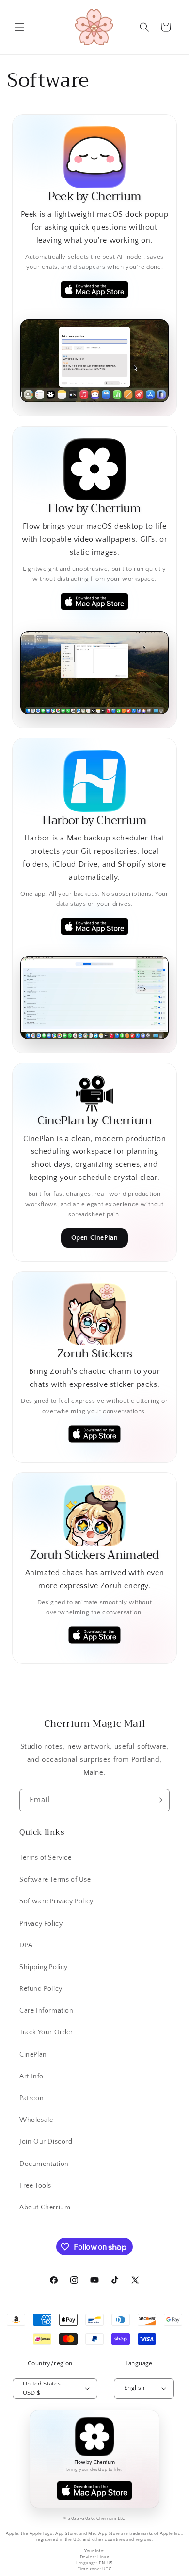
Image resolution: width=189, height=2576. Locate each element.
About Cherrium (45, 2208)
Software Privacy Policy (56, 1901)
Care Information (47, 2011)
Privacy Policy (41, 1924)
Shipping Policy (44, 1967)
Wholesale (36, 2120)
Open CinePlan (95, 1238)
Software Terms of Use (55, 1880)
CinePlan (33, 2055)
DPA (26, 1945)
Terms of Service (46, 1858)
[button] (19, 27)
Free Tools (35, 2186)
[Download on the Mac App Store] (94, 2490)
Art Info (31, 2076)
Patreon (31, 2098)
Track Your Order (46, 2032)
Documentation (44, 2164)
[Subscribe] (158, 1800)
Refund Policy (41, 1989)
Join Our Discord (46, 2142)
